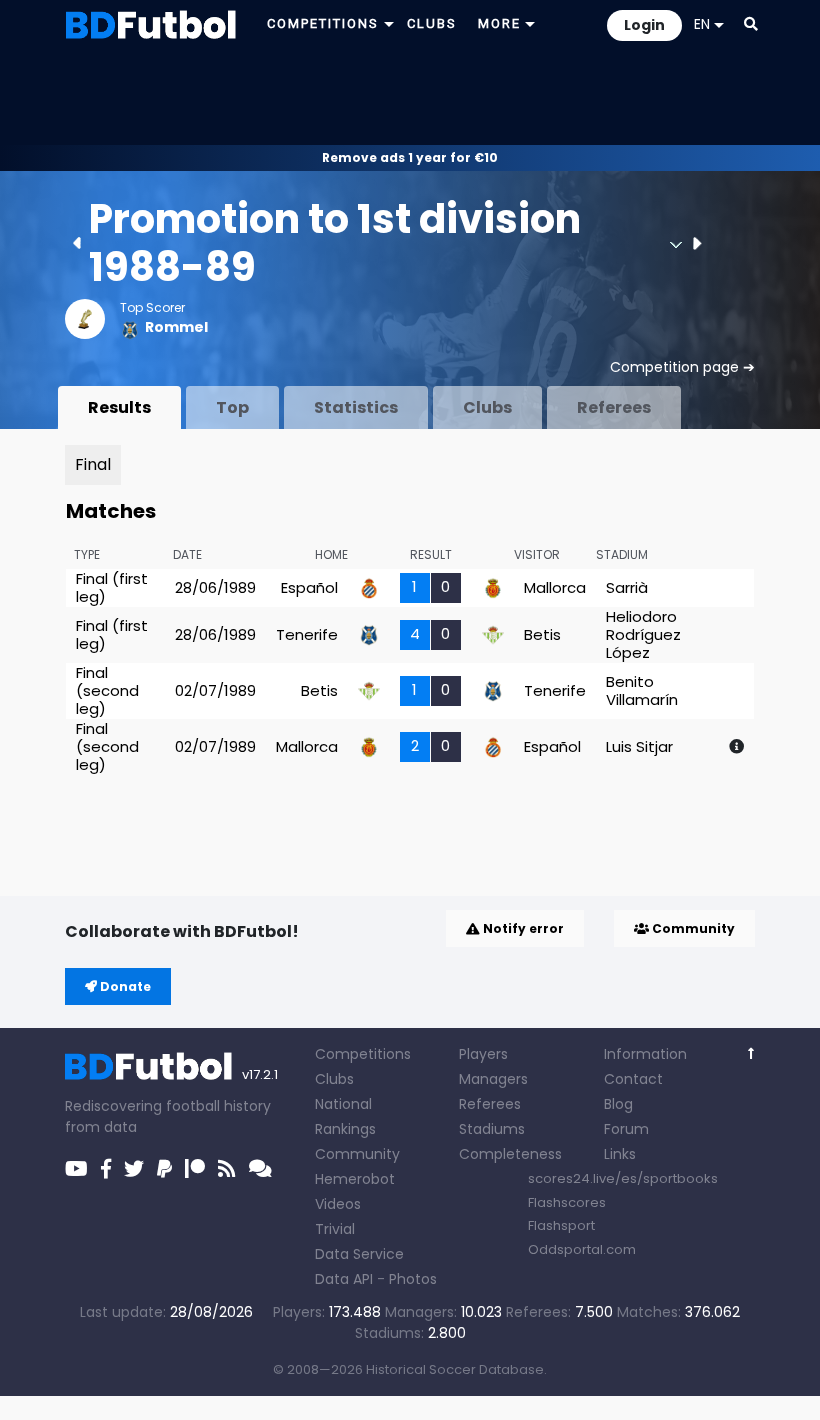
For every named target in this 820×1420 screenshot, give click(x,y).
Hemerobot (355, 1179)
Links (620, 1154)
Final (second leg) (107, 690)
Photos (413, 1279)
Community (692, 928)
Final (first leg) (112, 587)
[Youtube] (76, 1169)
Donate (124, 986)
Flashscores (567, 1202)
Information (645, 1054)
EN (702, 24)
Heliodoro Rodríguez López (643, 634)
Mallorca (555, 587)
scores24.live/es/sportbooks (623, 1178)
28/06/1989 (215, 587)
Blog (618, 1104)
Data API (344, 1279)
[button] (751, 24)
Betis (542, 634)
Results (119, 407)
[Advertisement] (410, 96)
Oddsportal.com (582, 1249)
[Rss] (227, 1169)
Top (232, 407)
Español (309, 587)
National (343, 1104)
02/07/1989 (215, 690)
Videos (338, 1204)
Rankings (345, 1129)
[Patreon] (195, 1169)
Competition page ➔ (682, 367)
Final (93, 464)
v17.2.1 (260, 1074)
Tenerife (307, 634)
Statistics (356, 407)
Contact (633, 1079)
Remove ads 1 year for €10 (410, 157)
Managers (493, 1079)
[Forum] (260, 1169)
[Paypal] (164, 1169)
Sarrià (627, 587)
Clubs (487, 407)
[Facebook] (106, 1169)
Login (644, 25)
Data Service (359, 1254)
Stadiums (492, 1129)
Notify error (522, 928)
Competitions (363, 1054)
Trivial (335, 1229)
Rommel (176, 327)
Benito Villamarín (642, 690)
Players (483, 1054)
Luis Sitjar (639, 746)
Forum (626, 1129)
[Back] (751, 1053)
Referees (614, 407)
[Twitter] (134, 1169)
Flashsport (561, 1225)
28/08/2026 (211, 1312)
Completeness (510, 1154)
